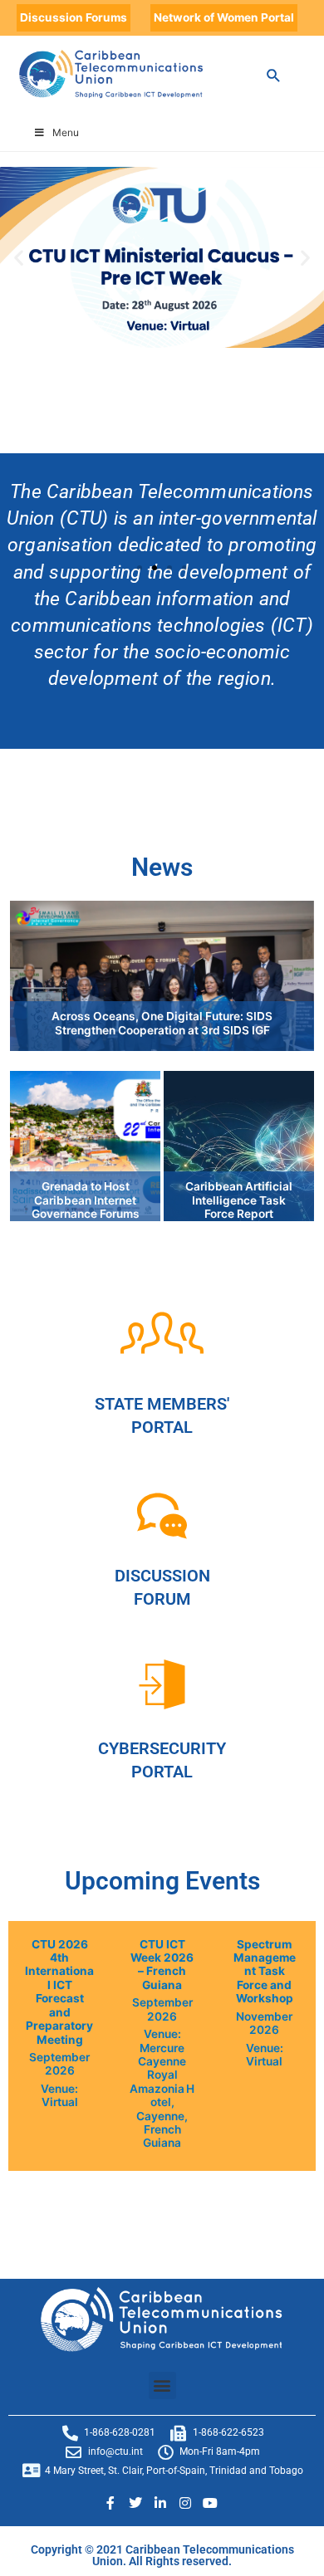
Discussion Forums (74, 17)
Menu (66, 132)
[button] (19, 257)
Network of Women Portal (224, 17)
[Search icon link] (274, 75)
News (162, 867)
